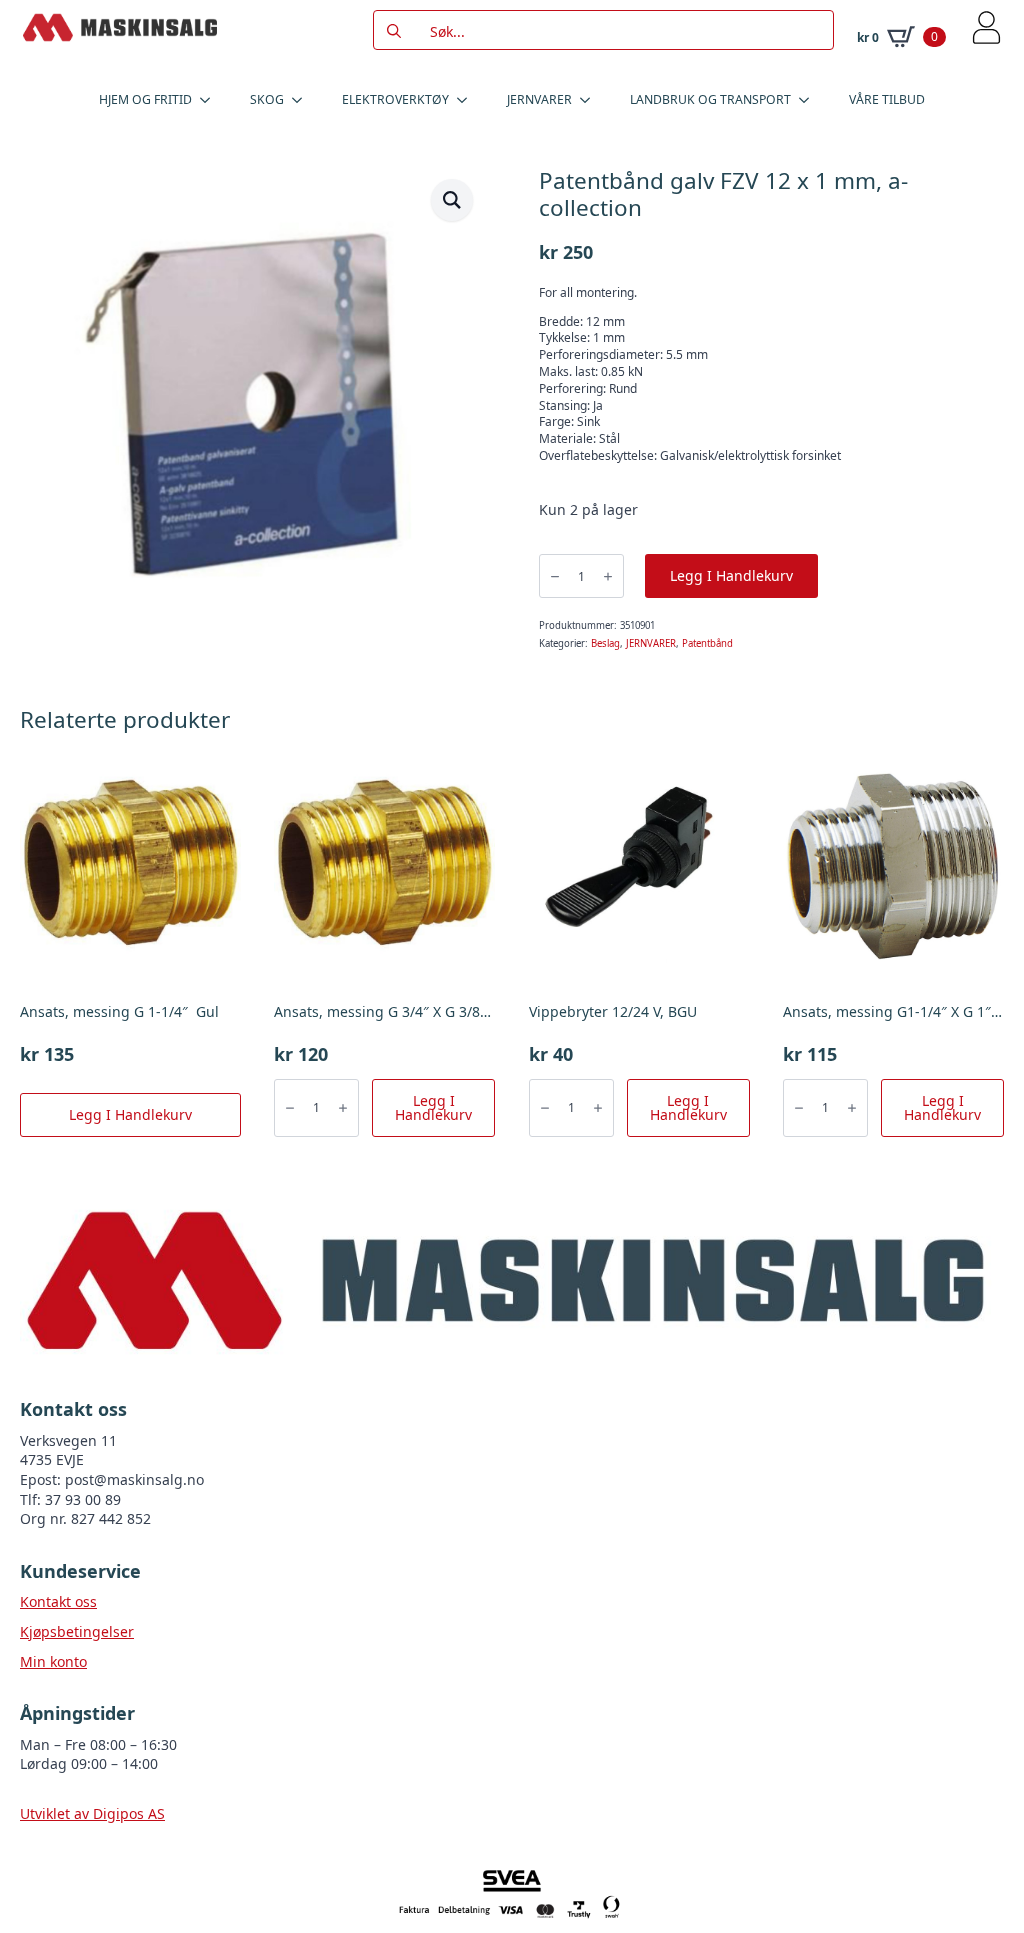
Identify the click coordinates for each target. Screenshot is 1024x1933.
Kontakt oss (58, 1601)
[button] (452, 200)
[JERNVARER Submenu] (591, 100)
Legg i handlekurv (731, 575)
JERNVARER (539, 99)
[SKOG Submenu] (303, 100)
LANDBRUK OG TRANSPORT (710, 99)
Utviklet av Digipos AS (92, 1813)
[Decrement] (555, 576)
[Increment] (608, 576)
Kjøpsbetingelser (77, 1631)
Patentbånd (707, 643)
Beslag (605, 643)
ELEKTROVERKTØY (395, 99)
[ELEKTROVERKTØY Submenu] (468, 100)
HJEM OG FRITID (145, 99)
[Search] (394, 31)
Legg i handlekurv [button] (130, 1114)
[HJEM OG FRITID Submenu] (211, 100)
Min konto (53, 1661)
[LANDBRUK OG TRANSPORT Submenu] (810, 100)
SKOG (267, 99)
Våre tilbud (887, 99)
